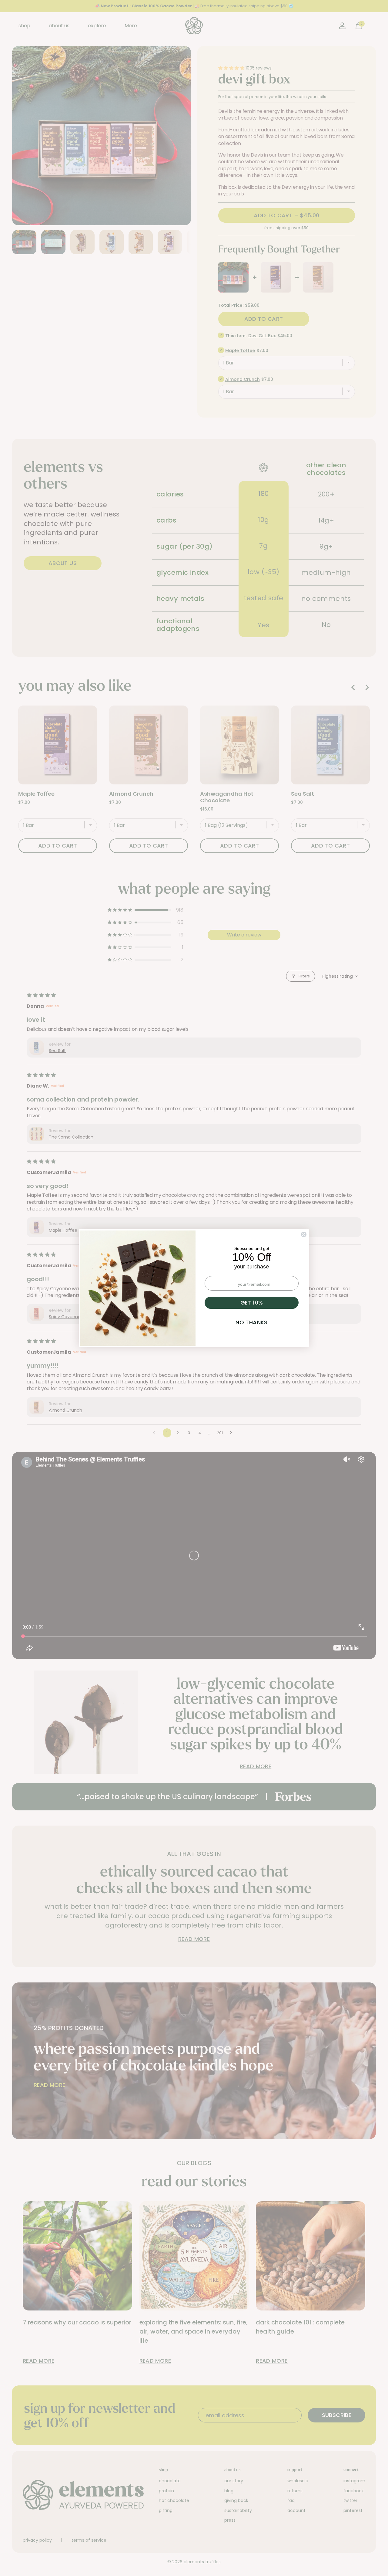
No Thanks (251, 1322)
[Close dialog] (304, 1234)
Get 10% (252, 1303)
